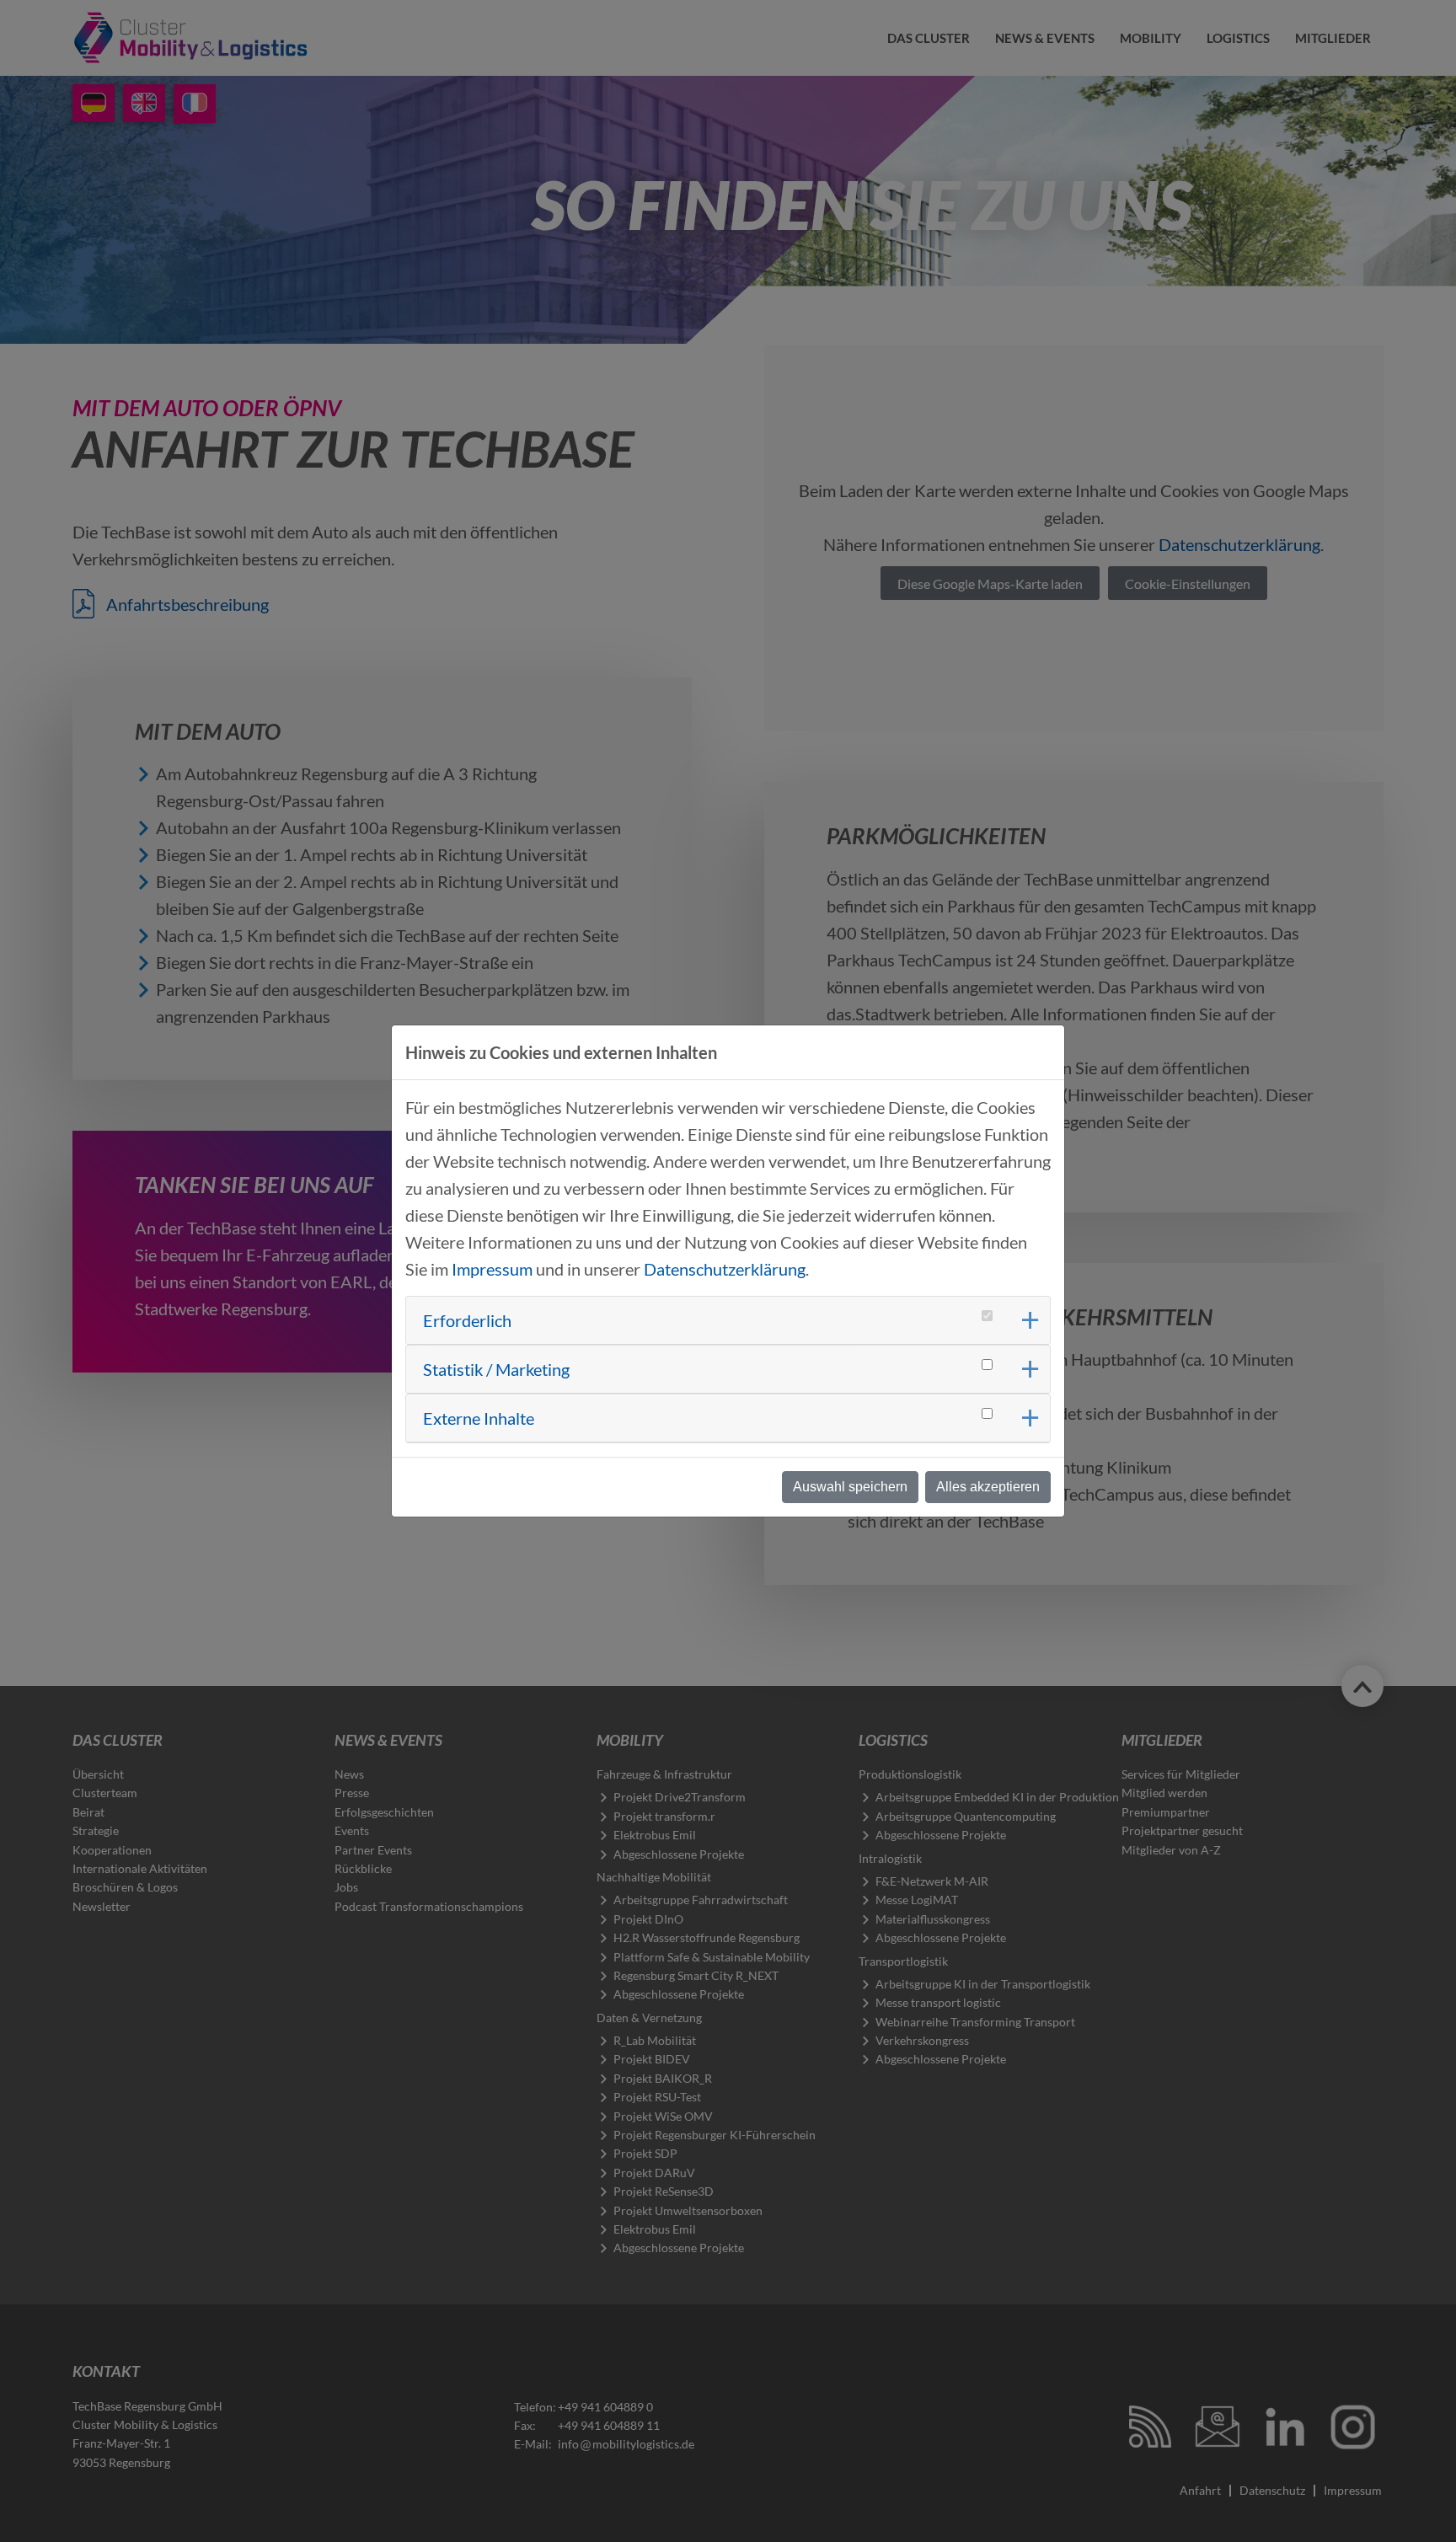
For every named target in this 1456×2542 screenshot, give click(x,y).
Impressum (492, 1269)
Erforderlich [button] (467, 1320)
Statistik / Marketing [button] (496, 1369)
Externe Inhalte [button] (479, 1418)
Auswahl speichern (850, 1487)
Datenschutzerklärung (725, 1269)
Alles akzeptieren (988, 1487)
